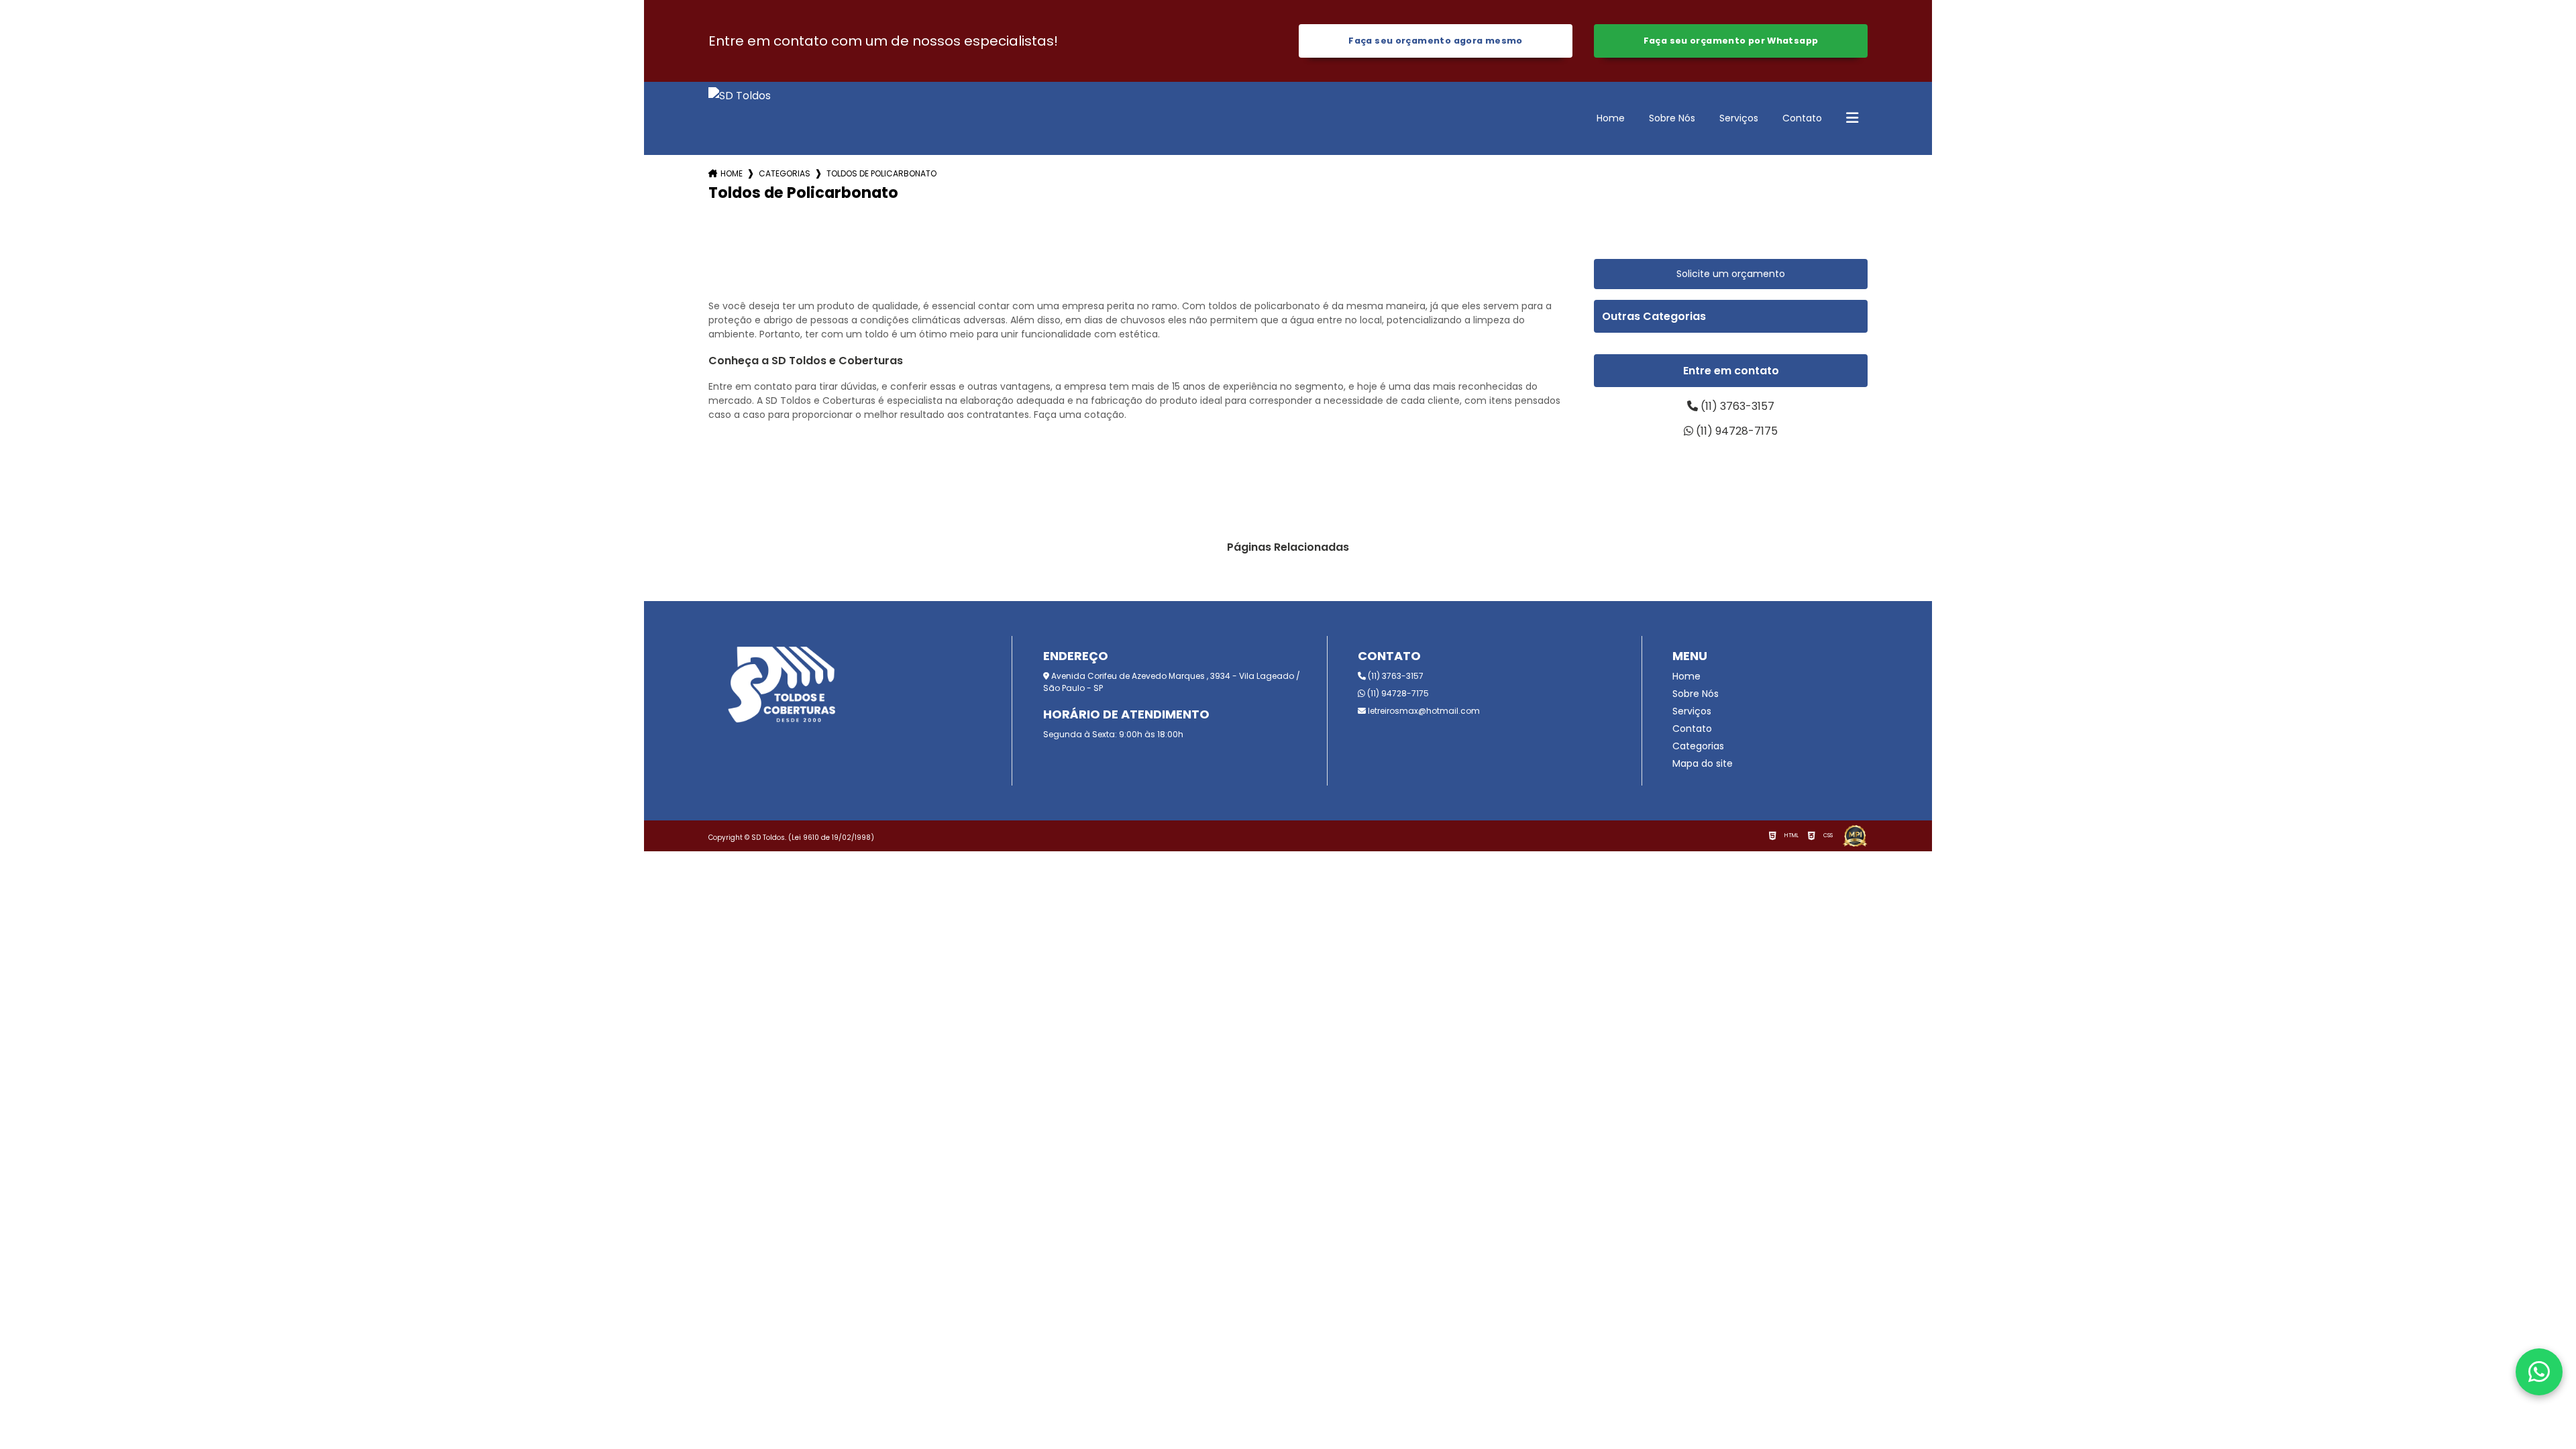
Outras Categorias (1654, 316)
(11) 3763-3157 (1736, 406)
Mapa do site (1703, 763)
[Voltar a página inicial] (740, 118)
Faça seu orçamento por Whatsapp (1731, 41)
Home (1611, 118)
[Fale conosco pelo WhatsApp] (2539, 1372)
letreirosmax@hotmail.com (1423, 711)
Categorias (785, 173)
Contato (1802, 118)
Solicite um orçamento (1731, 274)
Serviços (1739, 118)
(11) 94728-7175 (1735, 431)
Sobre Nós (1672, 118)
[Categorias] (1852, 119)
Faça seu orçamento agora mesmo (1435, 41)
